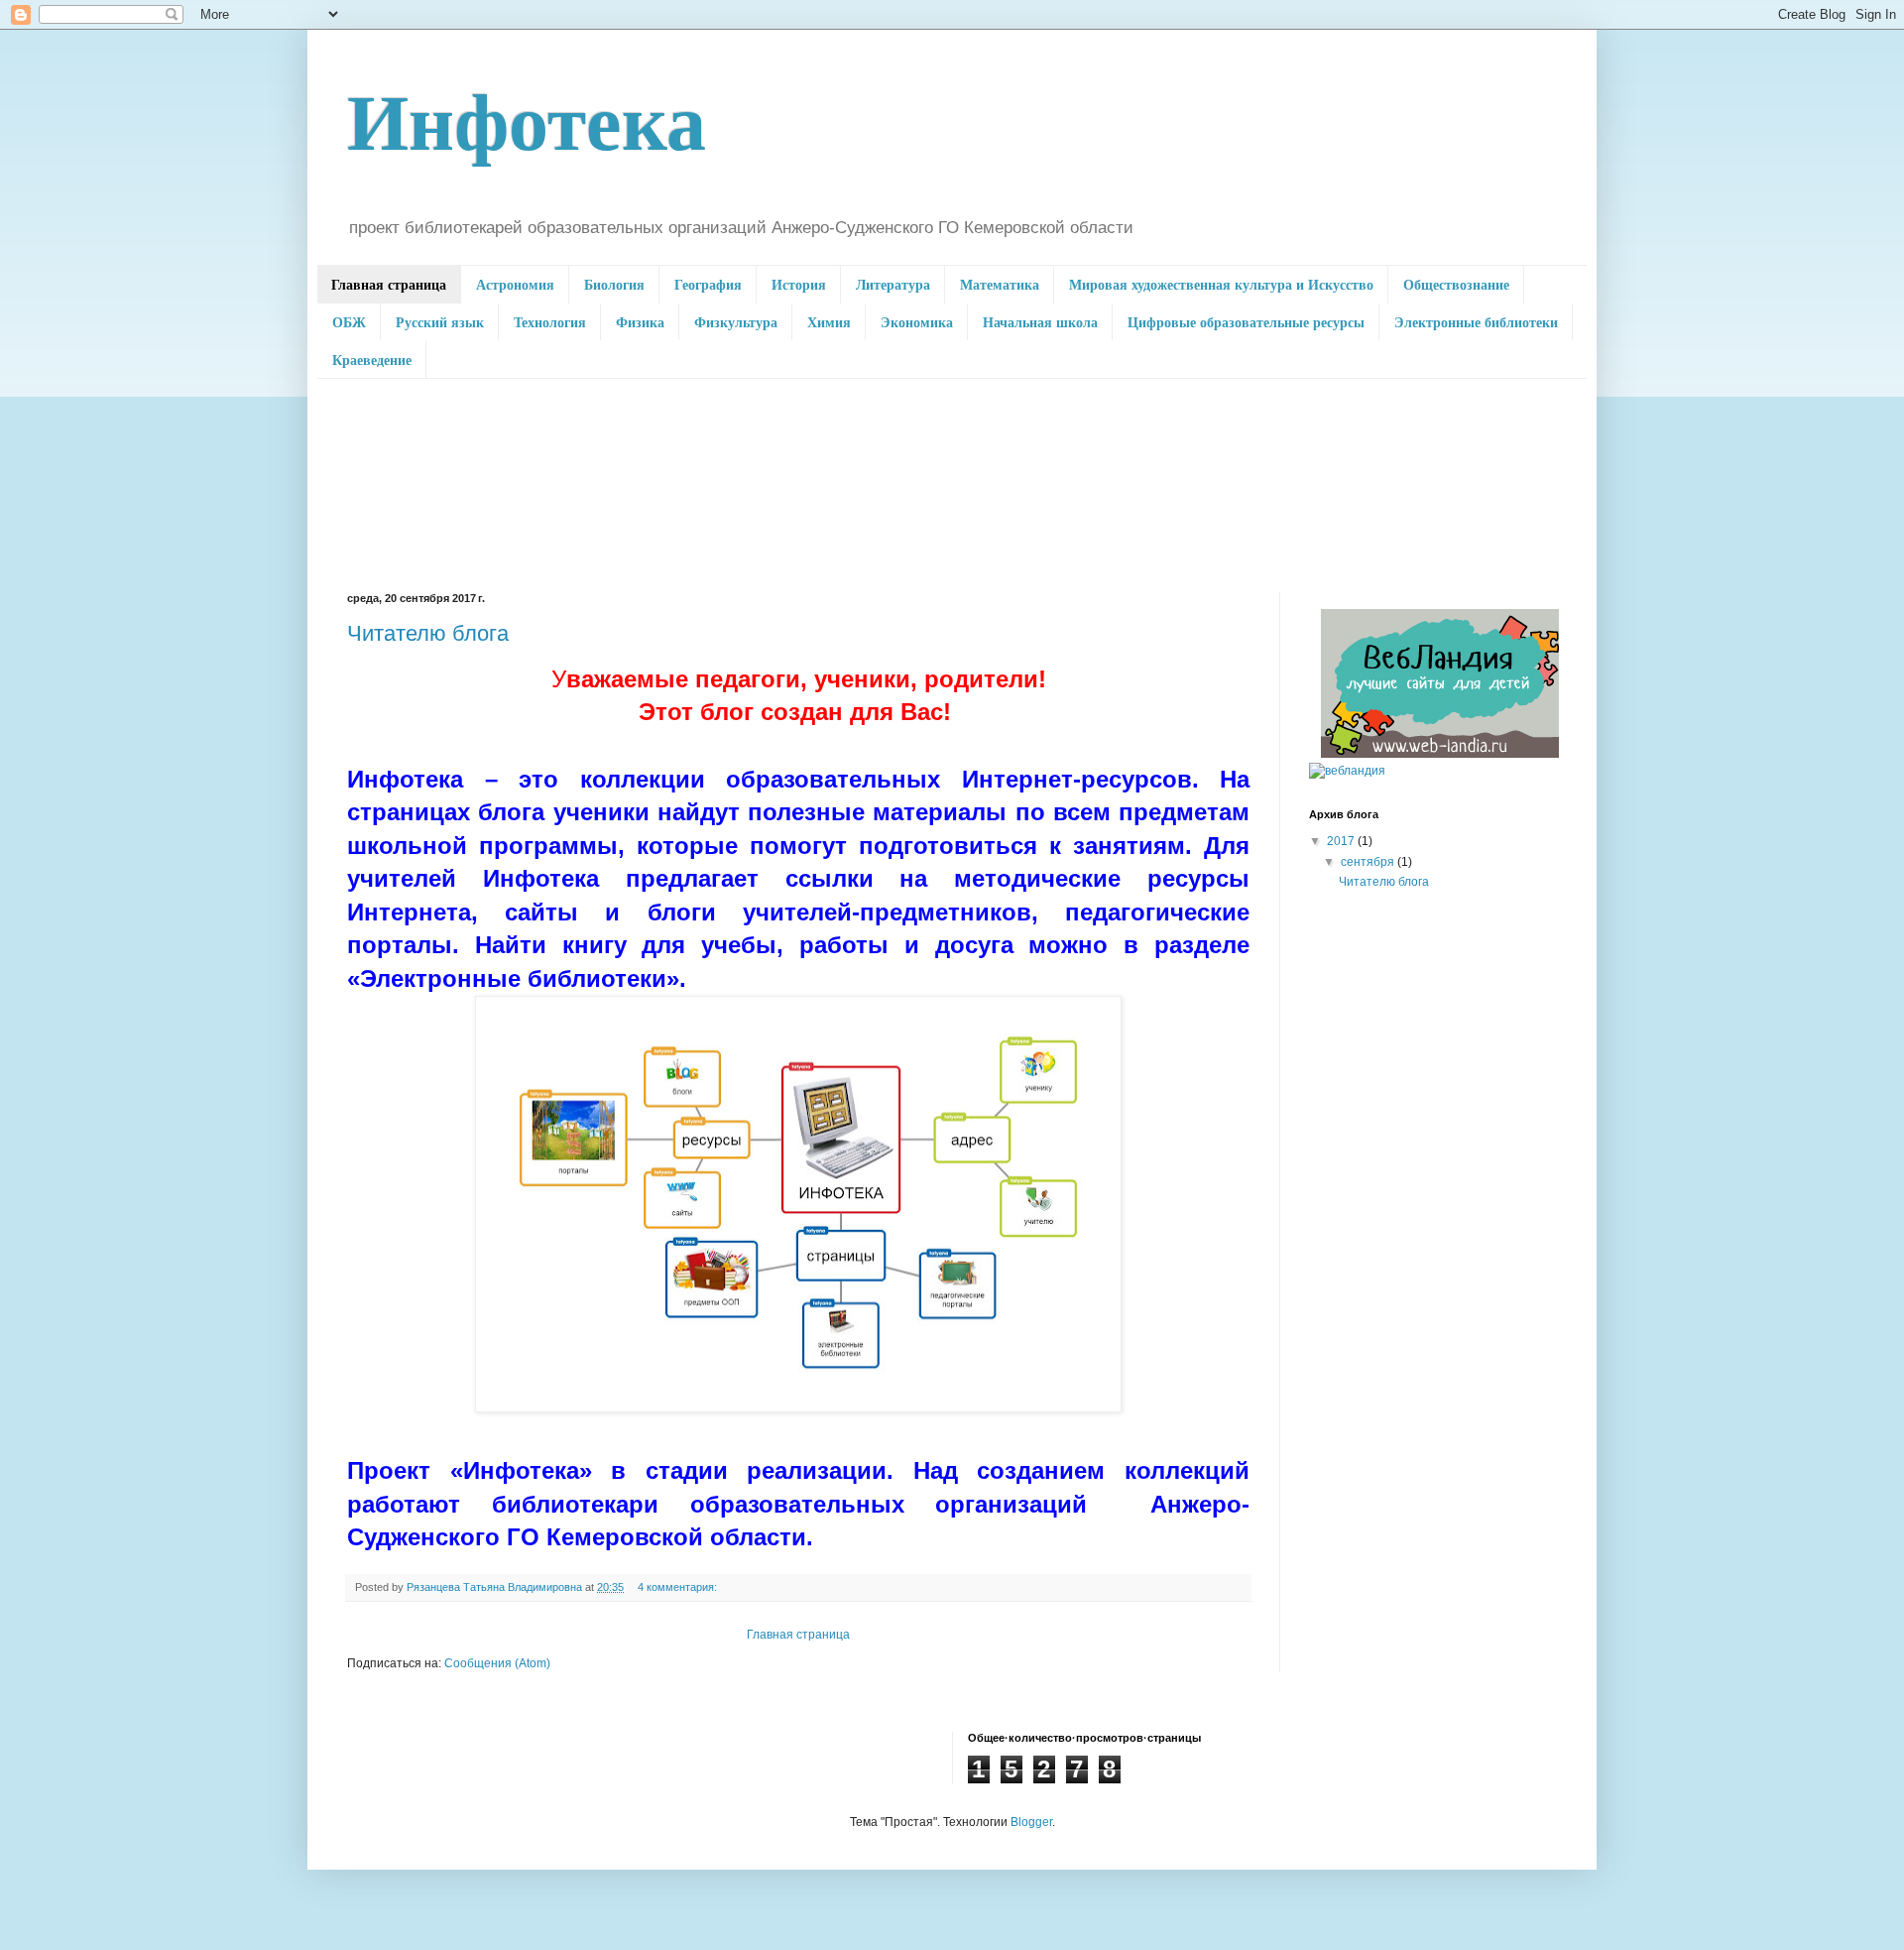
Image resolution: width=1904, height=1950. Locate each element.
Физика (640, 322)
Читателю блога (428, 633)
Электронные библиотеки (1476, 322)
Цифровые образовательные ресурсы (1246, 322)
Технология (550, 322)
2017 (1342, 841)
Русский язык (440, 322)
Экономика (917, 322)
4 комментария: (679, 1587)
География (708, 284)
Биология (614, 284)
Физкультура (736, 322)
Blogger (1031, 1822)
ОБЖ (349, 322)
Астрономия (515, 284)
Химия (829, 322)
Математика (1000, 284)
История (799, 284)
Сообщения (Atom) (497, 1663)
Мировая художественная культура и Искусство (1221, 284)
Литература (893, 284)
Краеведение (372, 360)
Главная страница (389, 284)
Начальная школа (1040, 322)
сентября (1369, 862)
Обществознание (1456, 284)
